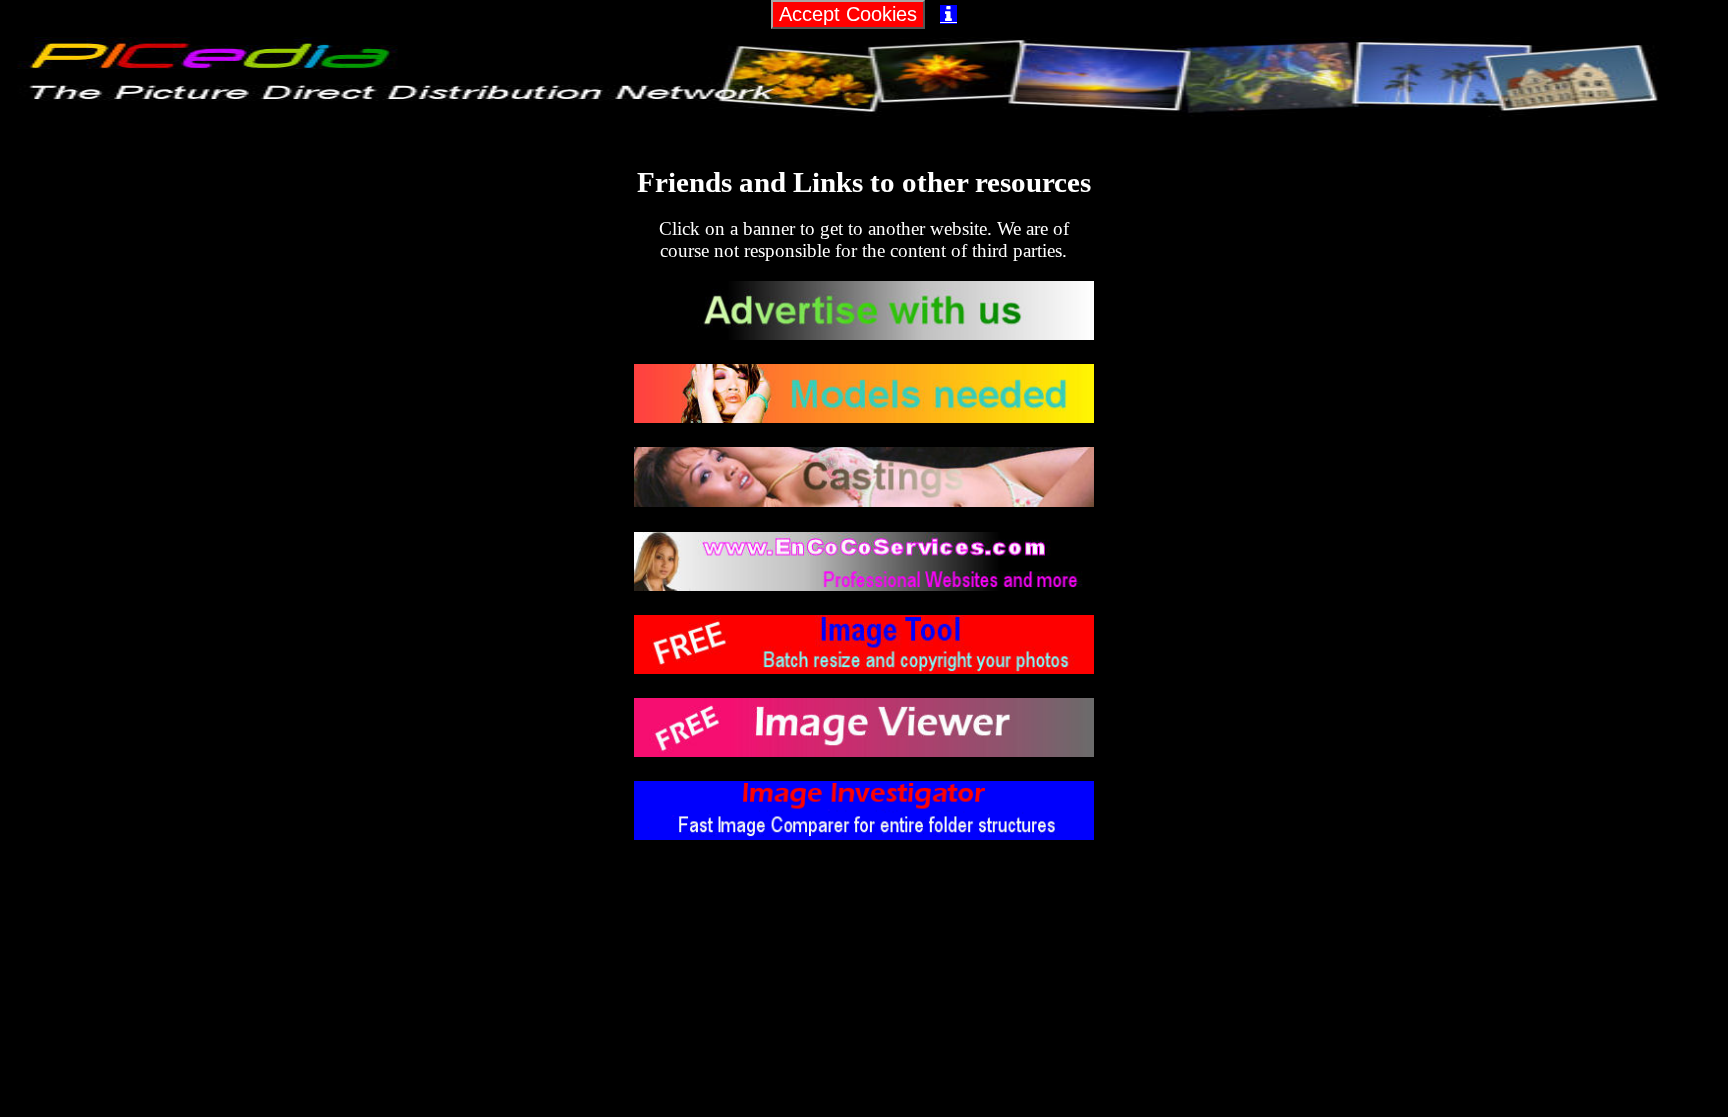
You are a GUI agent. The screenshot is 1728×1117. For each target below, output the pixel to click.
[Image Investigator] (864, 833)
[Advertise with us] (864, 333)
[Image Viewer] (864, 750)
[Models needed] (864, 416)
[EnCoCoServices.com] (864, 584)
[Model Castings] (864, 500)
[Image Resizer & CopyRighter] (864, 667)
